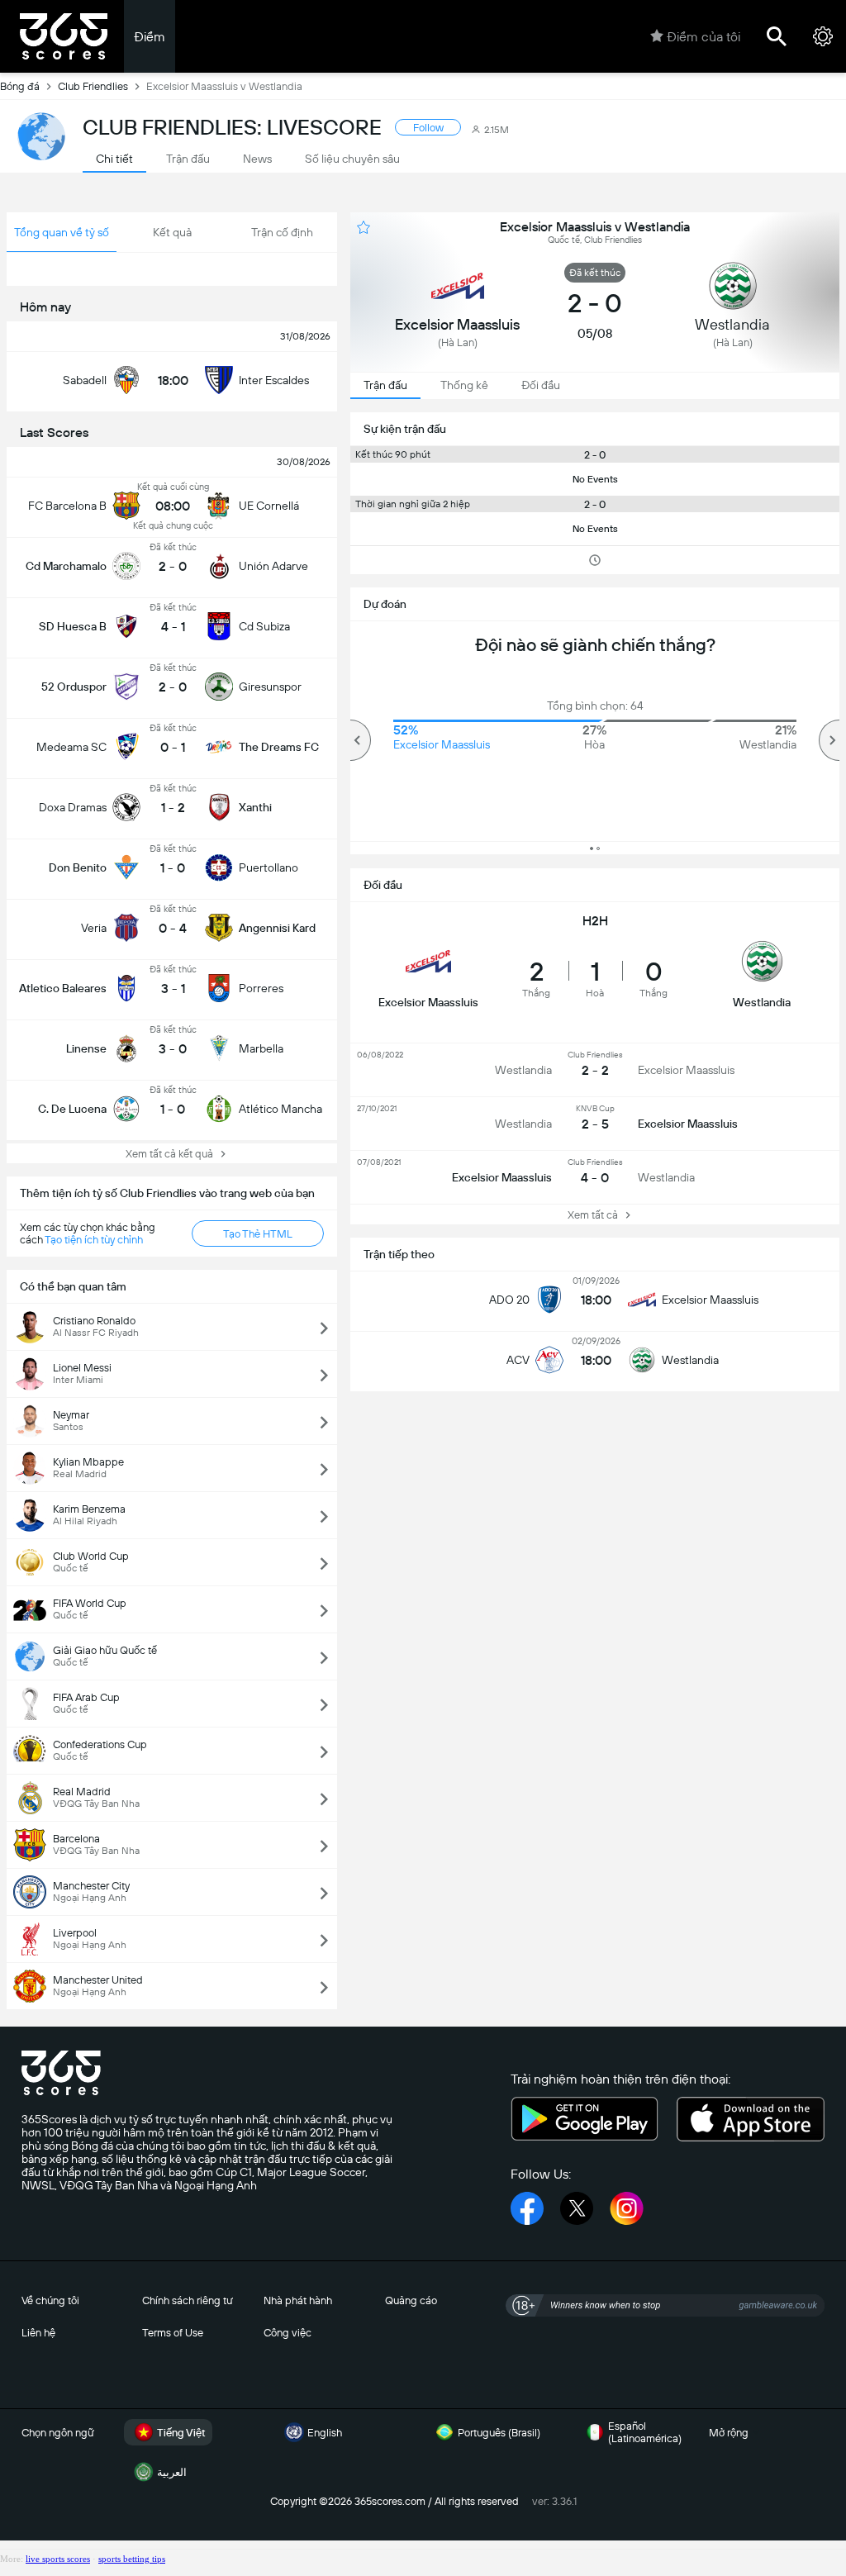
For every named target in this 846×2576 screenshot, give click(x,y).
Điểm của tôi (703, 37)
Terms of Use (173, 2333)
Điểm (150, 37)
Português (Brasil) (499, 2433)
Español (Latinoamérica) (645, 2432)
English (325, 2433)
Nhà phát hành (298, 2300)
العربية (172, 2472)
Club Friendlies (93, 86)
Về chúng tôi (50, 2300)
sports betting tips (132, 2559)
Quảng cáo (411, 2300)
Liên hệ (38, 2333)
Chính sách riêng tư (188, 2300)
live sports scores (58, 2559)
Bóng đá (20, 86)
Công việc (288, 2333)
